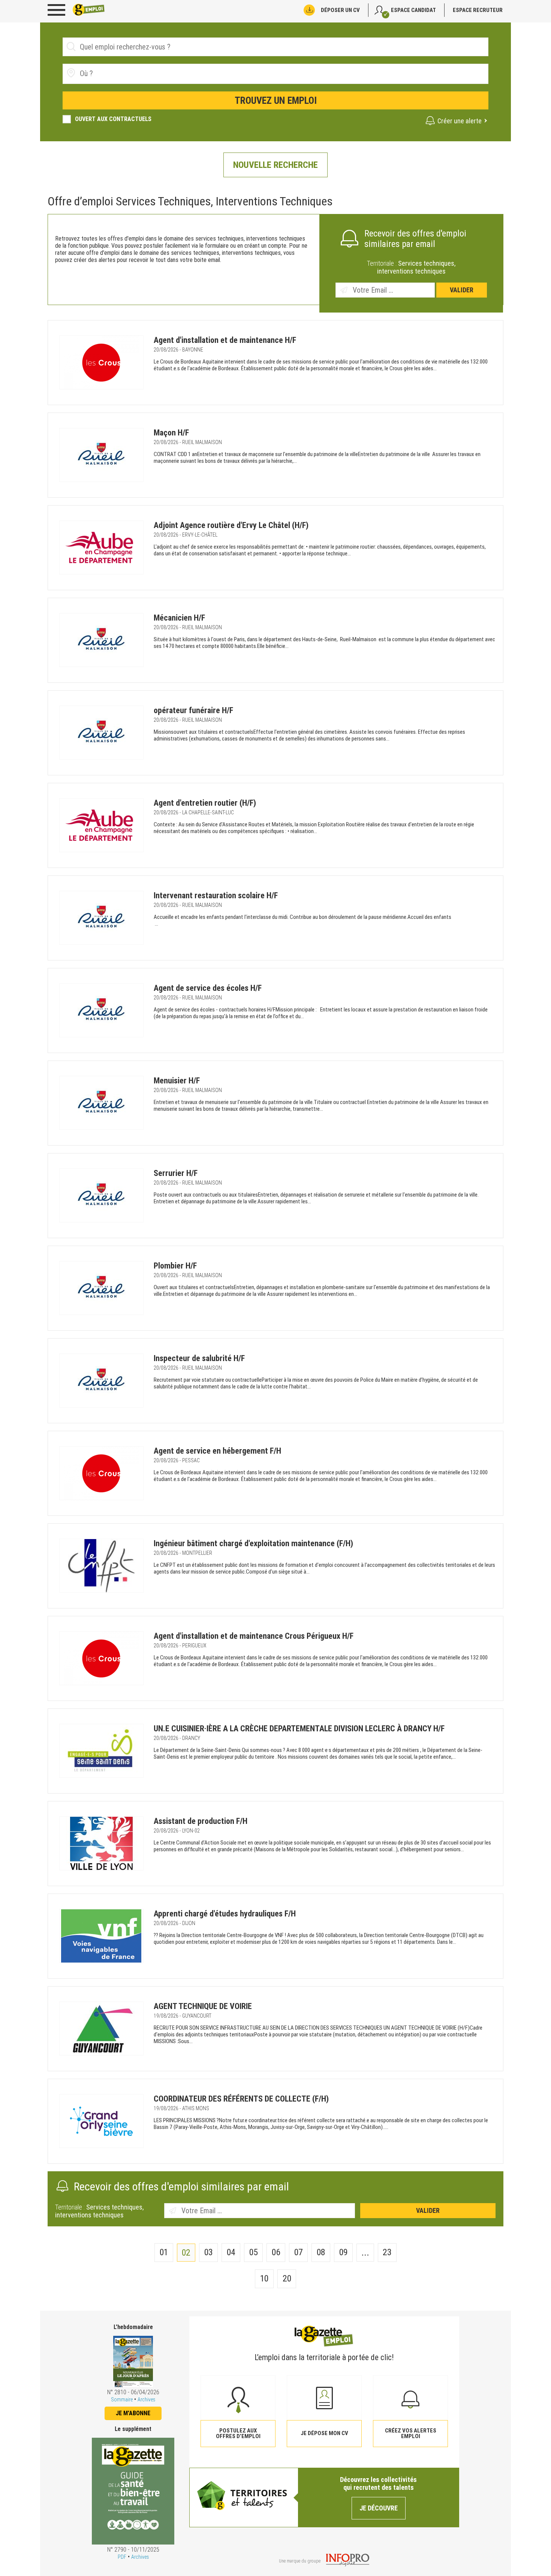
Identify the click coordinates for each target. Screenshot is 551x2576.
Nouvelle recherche (275, 165)
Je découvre (379, 2508)
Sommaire (122, 2399)
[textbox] (122, 73)
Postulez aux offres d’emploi (238, 2433)
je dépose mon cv (324, 2433)
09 (344, 2252)
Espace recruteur (478, 10)
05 (254, 2252)
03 (209, 2252)
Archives (146, 2399)
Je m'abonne (133, 2413)
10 (264, 2278)
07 (299, 2252)
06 (276, 2252)
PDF (122, 2557)
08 (321, 2252)
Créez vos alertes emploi (411, 2433)
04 (231, 2252)
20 (287, 2278)
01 (164, 2252)
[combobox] (275, 74)
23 (387, 2252)
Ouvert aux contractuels (113, 119)
